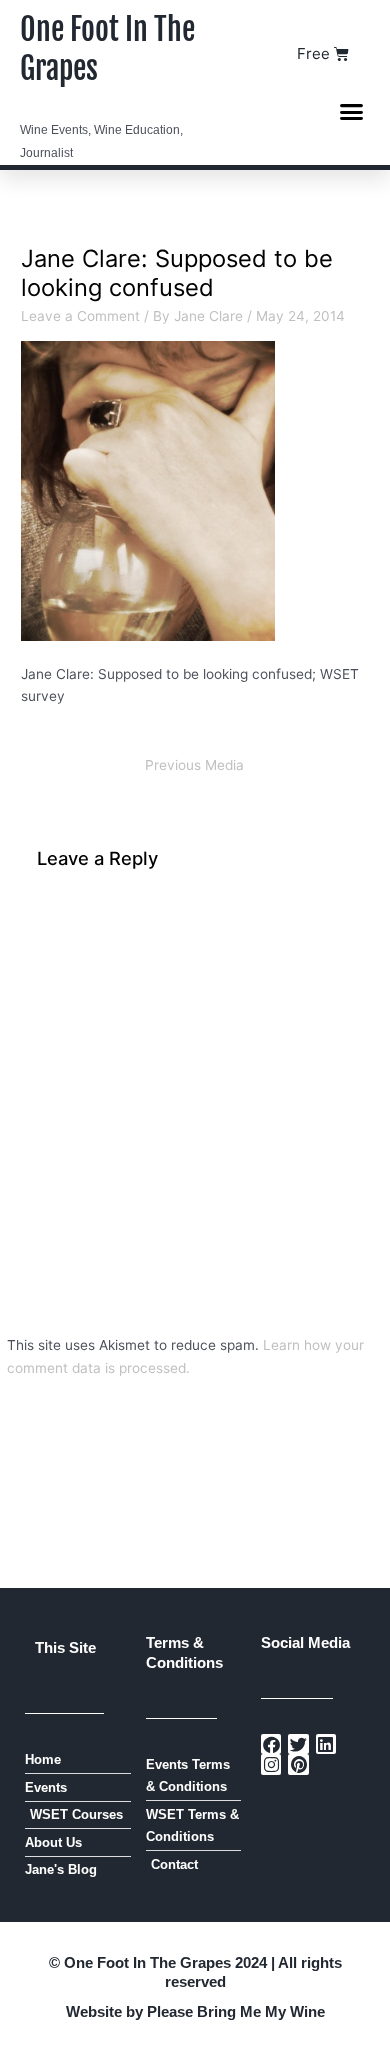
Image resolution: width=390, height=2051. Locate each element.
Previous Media (194, 765)
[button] (352, 111)
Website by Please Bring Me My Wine (195, 2011)
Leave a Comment (80, 316)
